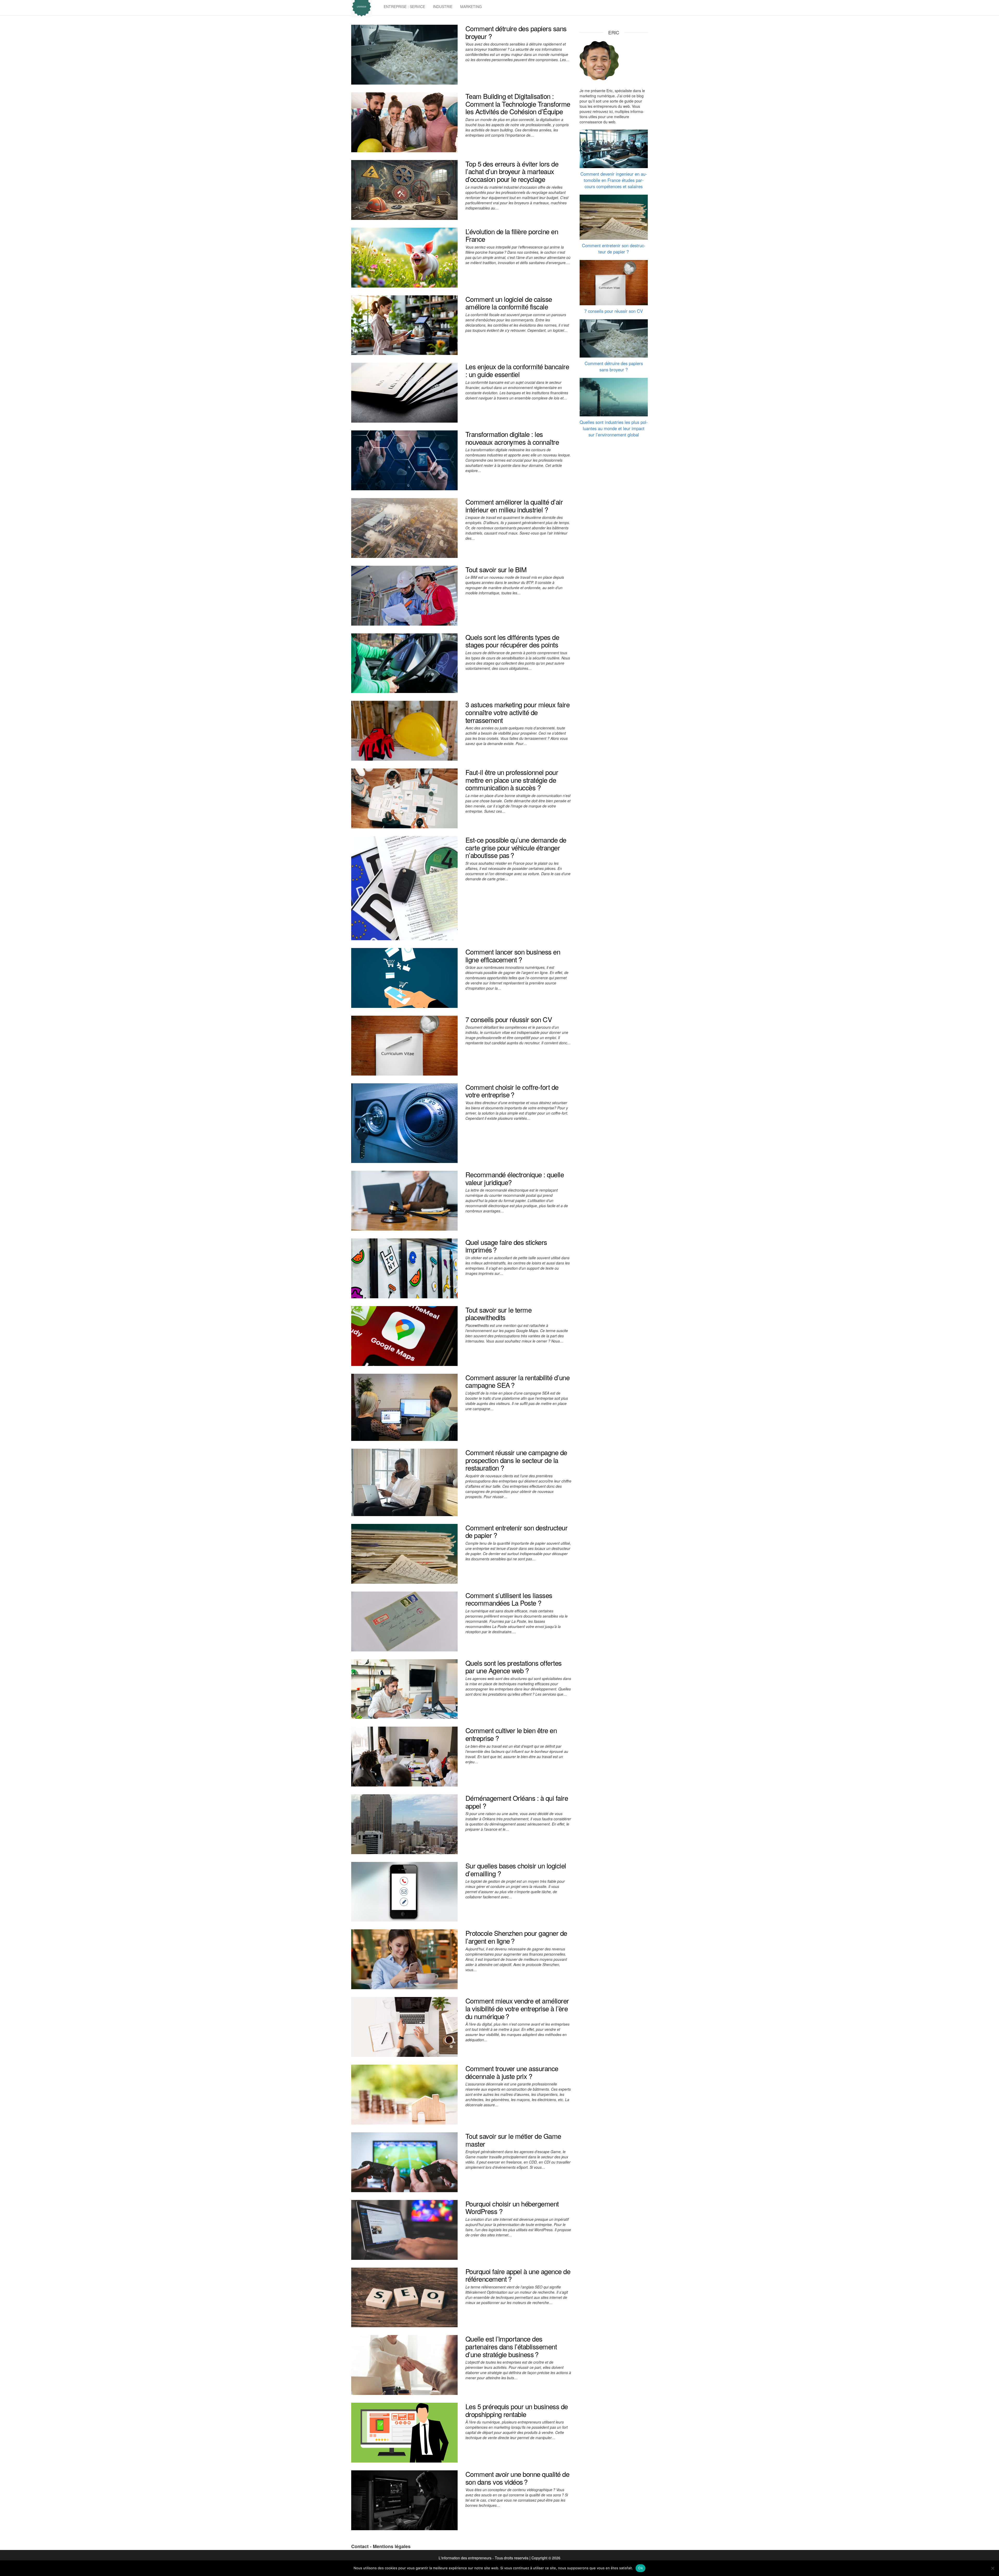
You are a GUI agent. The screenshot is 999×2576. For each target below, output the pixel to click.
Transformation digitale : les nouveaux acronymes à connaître (512, 438)
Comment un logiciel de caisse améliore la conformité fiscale (509, 303)
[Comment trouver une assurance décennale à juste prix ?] (404, 2094)
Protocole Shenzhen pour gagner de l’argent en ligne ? (516, 1937)
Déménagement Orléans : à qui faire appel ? (517, 1802)
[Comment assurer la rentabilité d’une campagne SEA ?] (404, 1407)
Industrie (443, 7)
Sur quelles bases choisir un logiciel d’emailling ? (516, 1869)
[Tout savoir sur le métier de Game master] (404, 2162)
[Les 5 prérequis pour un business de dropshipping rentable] (404, 2432)
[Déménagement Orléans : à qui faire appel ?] (404, 1824)
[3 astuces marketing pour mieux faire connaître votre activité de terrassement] (404, 730)
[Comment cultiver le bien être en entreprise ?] (404, 1756)
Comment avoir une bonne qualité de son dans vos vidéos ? (517, 2478)
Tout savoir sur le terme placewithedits (499, 1314)
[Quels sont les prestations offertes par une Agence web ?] (404, 1688)
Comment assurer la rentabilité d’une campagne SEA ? (517, 1381)
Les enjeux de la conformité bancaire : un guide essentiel (517, 370)
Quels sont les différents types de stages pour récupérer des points (512, 641)
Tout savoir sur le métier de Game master (513, 2140)
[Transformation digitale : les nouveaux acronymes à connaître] (404, 460)
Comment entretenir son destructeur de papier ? (516, 1531)
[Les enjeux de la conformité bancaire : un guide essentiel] (404, 392)
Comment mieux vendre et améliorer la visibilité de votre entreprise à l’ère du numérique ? (517, 2008)
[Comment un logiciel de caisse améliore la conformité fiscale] (404, 325)
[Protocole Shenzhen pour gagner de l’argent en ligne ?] (404, 1959)
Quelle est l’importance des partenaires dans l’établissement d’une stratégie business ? (511, 2346)
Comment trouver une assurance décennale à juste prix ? (512, 2072)
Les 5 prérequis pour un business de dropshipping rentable (517, 2410)
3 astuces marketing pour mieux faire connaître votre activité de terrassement (517, 712)
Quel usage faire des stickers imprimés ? (506, 1246)
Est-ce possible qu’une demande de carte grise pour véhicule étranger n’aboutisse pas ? (516, 847)
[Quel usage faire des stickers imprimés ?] (404, 1268)
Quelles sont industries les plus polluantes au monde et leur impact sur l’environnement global (614, 428)
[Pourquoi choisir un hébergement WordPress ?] (404, 2229)
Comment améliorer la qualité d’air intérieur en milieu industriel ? (514, 505)
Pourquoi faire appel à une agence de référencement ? (518, 2275)
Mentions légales (392, 2546)
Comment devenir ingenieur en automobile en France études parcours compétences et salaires (614, 180)
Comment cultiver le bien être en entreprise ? (511, 1734)
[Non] (992, 2568)
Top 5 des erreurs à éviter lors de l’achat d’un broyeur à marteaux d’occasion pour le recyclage (512, 171)
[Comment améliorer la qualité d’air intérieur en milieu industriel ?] (404, 527)
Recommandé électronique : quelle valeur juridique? (515, 1178)
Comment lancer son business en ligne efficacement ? (513, 955)
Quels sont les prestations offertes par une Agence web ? (514, 1667)
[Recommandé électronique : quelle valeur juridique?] (404, 1200)
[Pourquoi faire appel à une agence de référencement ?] (404, 2297)
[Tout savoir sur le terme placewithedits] (404, 1335)
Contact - (362, 2546)
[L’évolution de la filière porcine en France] (404, 257)
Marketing (471, 7)
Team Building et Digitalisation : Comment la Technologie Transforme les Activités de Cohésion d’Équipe (518, 104)
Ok (641, 2568)
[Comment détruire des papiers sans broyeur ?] (404, 54)
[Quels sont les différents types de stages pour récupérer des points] (404, 663)
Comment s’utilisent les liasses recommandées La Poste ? (509, 1599)
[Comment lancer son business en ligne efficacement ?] (404, 977)
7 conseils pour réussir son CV (509, 1019)
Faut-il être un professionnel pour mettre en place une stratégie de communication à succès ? (512, 780)
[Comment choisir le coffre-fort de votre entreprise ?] (404, 1122)
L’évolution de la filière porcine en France (512, 235)
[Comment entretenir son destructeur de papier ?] (404, 1553)
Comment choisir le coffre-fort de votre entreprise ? (512, 1091)
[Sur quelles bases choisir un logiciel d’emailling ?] (404, 1891)
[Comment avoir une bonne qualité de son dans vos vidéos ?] (404, 2500)
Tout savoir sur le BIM (496, 569)
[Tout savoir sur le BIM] (404, 595)
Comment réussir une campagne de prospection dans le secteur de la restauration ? (516, 1460)
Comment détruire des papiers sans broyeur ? (516, 32)
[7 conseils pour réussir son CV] (404, 1045)
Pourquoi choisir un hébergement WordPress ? (512, 2207)
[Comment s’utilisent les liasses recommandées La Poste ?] (404, 1621)
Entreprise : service (404, 7)
